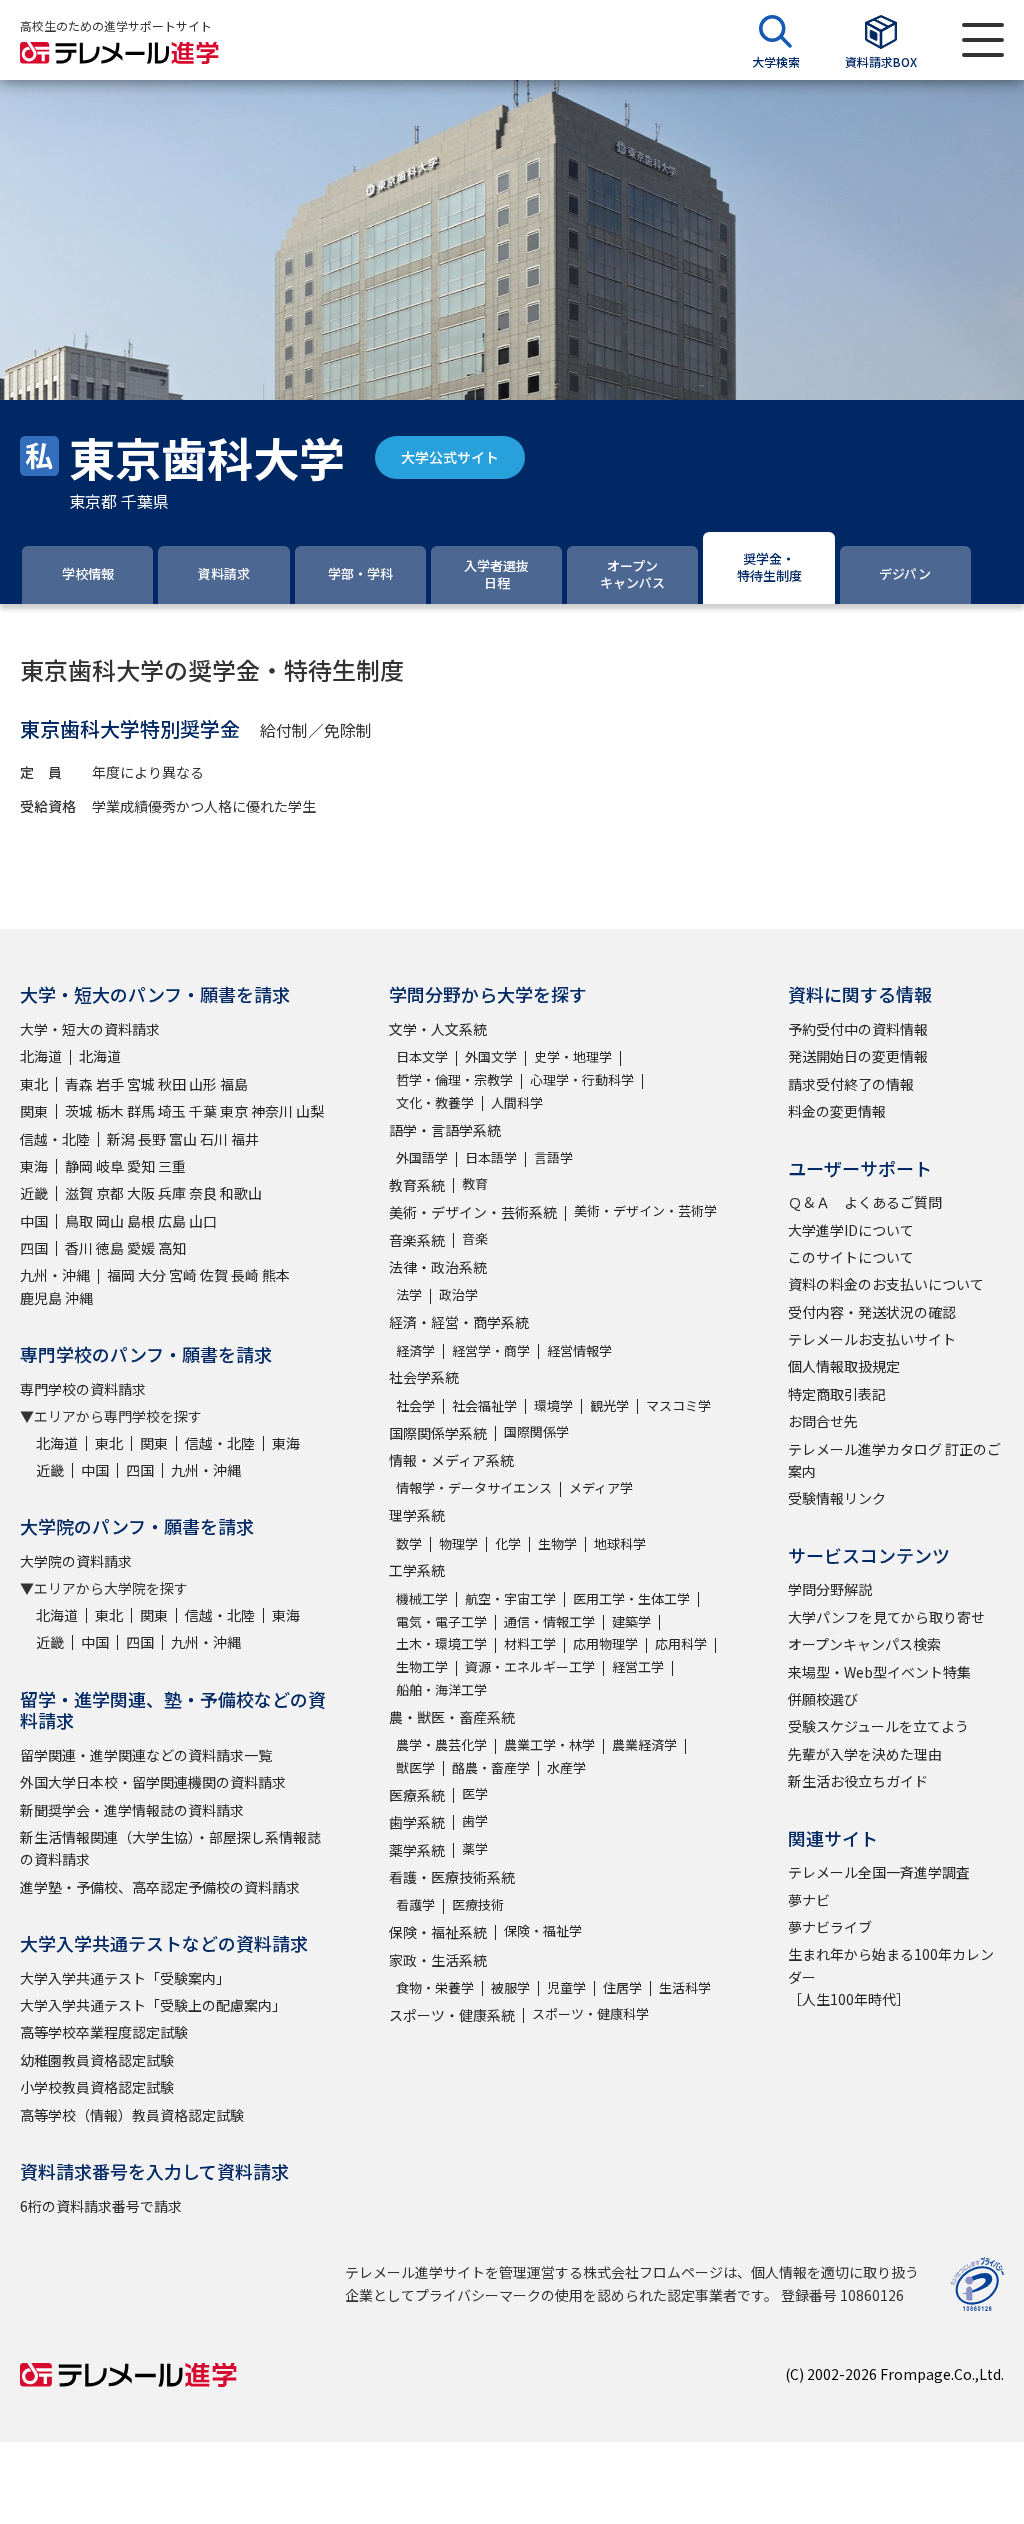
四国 (34, 1248)
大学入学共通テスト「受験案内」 (125, 1978)
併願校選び (823, 1699)
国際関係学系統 (438, 1433)
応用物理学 (605, 1643)
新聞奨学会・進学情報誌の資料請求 (132, 1810)
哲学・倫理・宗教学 (454, 1079)
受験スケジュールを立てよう (878, 1726)
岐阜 (110, 1166)
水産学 (566, 1767)
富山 (183, 1139)
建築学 (631, 1621)
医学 (475, 1793)
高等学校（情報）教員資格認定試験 (132, 2115)
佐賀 (214, 1275)
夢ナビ (809, 1900)
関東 (34, 1111)
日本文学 (422, 1056)
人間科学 (517, 1102)
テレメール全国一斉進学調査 (879, 1872)
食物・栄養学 (435, 1987)
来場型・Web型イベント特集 (879, 1672)
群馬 (141, 1111)
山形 (203, 1084)
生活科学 (685, 1987)
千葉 (203, 1111)
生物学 (557, 1543)
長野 (152, 1139)
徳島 (110, 1248)
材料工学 (530, 1643)
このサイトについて (851, 1257)
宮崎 (183, 1275)
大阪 (141, 1193)
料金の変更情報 (837, 1111)
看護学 (415, 1904)
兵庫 (172, 1193)
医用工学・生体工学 (631, 1598)
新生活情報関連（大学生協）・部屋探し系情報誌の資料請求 (170, 1848)
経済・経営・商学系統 (459, 1322)
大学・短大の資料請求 (90, 1029)
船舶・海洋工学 (441, 1689)
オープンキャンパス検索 (864, 1644)
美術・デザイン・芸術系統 (473, 1212)
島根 (141, 1221)
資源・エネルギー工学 (530, 1666)
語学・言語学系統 (445, 1130)
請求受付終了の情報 (851, 1084)
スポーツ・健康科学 (590, 2013)
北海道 (41, 1056)
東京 (234, 1111)
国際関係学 (536, 1431)
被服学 (510, 1987)
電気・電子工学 (441, 1621)
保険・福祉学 (543, 1930)
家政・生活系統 (438, 1960)
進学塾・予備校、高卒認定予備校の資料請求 (160, 1887)
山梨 (310, 1111)
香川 (79, 1248)
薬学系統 (417, 1850)
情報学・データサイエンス (474, 1487)
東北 (34, 1084)
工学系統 (417, 1570)
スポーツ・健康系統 (452, 2015)
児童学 (566, 1987)
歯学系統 (417, 1822)
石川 (214, 1139)
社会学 (415, 1405)
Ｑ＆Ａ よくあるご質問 (865, 1202)
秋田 (172, 1084)
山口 (203, 1221)
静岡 (79, 1166)
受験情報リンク (837, 1498)
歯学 (475, 1820)
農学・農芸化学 (441, 1744)
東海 (34, 1166)
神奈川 (272, 1111)
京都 (110, 1193)
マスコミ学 (678, 1405)
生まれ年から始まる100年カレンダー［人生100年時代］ (891, 1976)
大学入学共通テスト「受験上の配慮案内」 (153, 2005)
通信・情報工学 (549, 1621)
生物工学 (422, 1666)
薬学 (475, 1848)
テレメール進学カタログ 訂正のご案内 (894, 1460)
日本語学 (491, 1157)
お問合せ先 (823, 1421)
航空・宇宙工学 (510, 1598)
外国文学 (491, 1056)
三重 (172, 1166)
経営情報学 (579, 1350)
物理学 (458, 1543)
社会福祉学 (484, 1405)
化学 (508, 1543)
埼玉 (172, 1111)
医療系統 (417, 1795)
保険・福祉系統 (438, 1932)
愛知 (141, 1166)
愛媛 (141, 1248)
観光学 (609, 1405)
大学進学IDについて (851, 1230)
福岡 (121, 1275)
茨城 (79, 1111)
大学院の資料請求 (76, 1561)
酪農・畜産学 (491, 1767)
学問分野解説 (830, 1589)
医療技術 (478, 1904)
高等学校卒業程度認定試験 (104, 2032)
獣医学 (415, 1767)
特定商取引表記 (837, 1394)
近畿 (34, 1193)
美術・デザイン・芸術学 (645, 1210)
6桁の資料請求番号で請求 (101, 2206)
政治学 (458, 1294)
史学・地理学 (573, 1056)
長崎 (245, 1275)
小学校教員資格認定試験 (97, 2087)
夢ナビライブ (830, 1927)
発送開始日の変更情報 (858, 1056)
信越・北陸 (55, 1139)
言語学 (553, 1157)
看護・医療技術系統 (452, 1877)
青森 (79, 1084)
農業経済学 (644, 1744)
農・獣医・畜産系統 (452, 1717)
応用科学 (681, 1643)
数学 (409, 1543)
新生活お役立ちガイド (858, 1781)
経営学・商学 (491, 1350)
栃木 (110, 1111)
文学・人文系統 (438, 1029)
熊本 (276, 1275)
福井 (245, 1139)
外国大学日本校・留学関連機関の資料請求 (153, 1782)
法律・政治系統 (438, 1267)
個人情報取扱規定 (844, 1366)
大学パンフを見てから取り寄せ (886, 1617)
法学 (409, 1294)
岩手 (110, 1084)
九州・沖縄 (55, 1275)
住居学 (622, 1987)
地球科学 (620, 1543)
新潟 (121, 1139)
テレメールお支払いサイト (872, 1339)
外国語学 (422, 1157)
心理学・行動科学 (582, 1079)
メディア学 (601, 1487)
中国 (34, 1221)
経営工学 (638, 1666)
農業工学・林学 (549, 1744)
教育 (475, 1183)
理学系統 (417, 1515)
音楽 (475, 1238)
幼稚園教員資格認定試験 (97, 2060)
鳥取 (79, 1221)
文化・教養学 (435, 1102)
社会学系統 (424, 1377)
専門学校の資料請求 (83, 1389)
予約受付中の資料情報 (858, 1029)
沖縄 (79, 1298)
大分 (152, 1275)
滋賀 (79, 1193)
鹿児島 (41, 1298)
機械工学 (422, 1598)
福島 (234, 1084)
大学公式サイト (450, 457)
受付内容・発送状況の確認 (872, 1312)
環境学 (553, 1405)
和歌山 (241, 1193)
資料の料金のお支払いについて (886, 1284)
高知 (172, 1248)
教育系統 (417, 1185)
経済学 (415, 1350)
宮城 (141, 1084)
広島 (172, 1221)
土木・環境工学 (441, 1643)
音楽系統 (417, 1240)
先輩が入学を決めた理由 (865, 1754)
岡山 (110, 1221)
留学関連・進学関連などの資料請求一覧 (146, 1755)
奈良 (203, 1193)
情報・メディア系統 (451, 1460)
